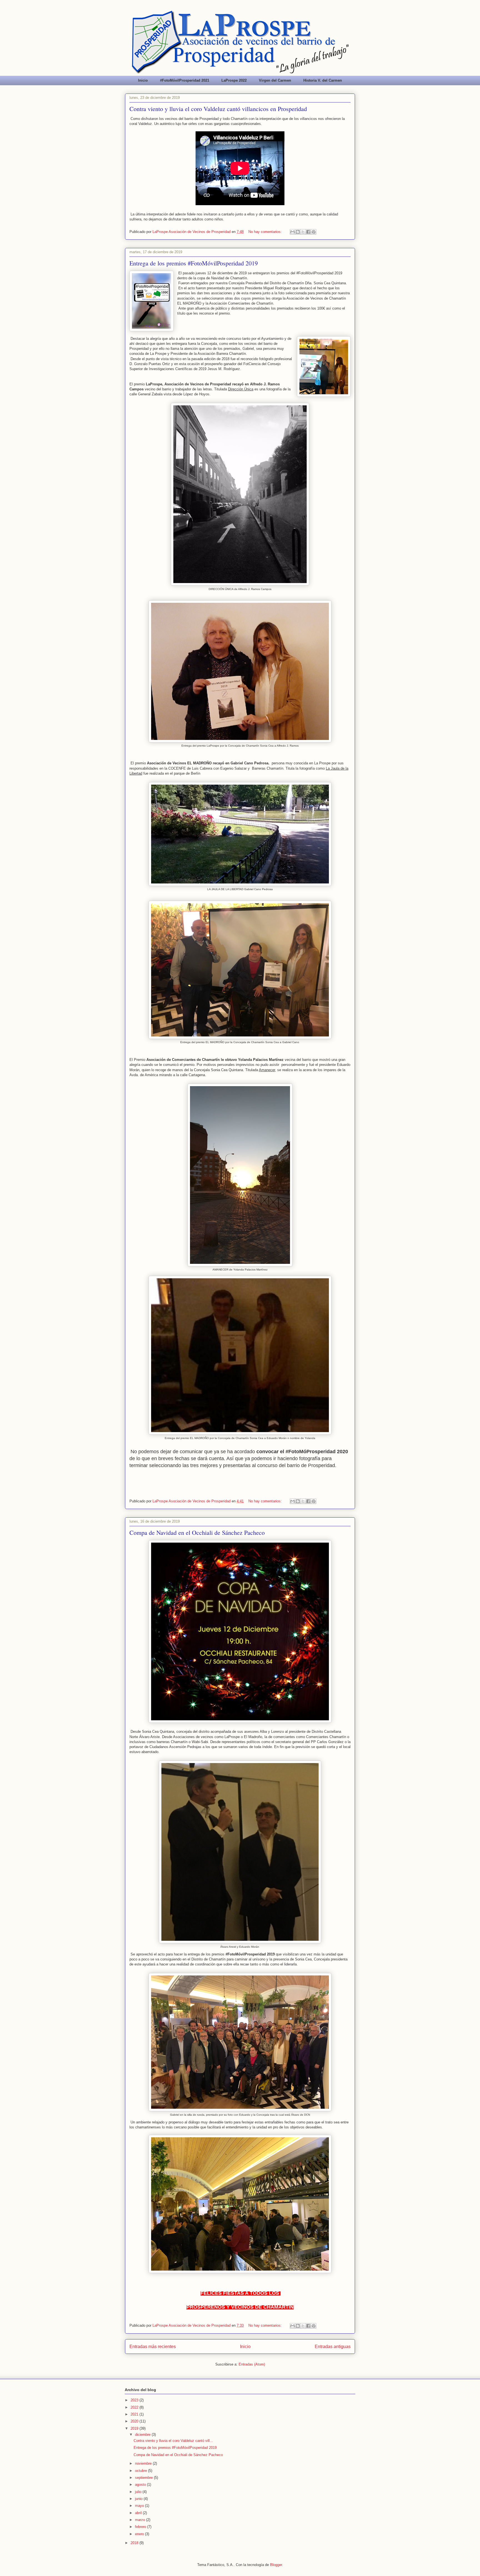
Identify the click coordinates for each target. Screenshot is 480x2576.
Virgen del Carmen (275, 80)
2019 (135, 2428)
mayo (140, 2506)
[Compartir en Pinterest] (314, 232)
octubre (142, 2471)
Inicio (143, 80)
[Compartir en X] (303, 232)
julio (139, 2492)
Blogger (276, 2565)
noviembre (144, 2463)
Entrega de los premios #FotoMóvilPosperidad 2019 (194, 263)
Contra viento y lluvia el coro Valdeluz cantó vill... (173, 2441)
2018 (135, 2543)
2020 (135, 2421)
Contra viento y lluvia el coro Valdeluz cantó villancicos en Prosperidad (218, 109)
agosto (141, 2485)
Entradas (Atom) (252, 2364)
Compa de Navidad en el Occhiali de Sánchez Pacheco (197, 1532)
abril (139, 2513)
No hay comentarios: (266, 232)
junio (139, 2499)
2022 (135, 2407)
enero (140, 2534)
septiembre (144, 2478)
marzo (141, 2520)
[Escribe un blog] (298, 232)
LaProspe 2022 (234, 80)
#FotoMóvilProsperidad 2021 (185, 80)
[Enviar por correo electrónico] (292, 232)
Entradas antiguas (333, 2347)
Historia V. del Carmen (323, 80)
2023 (135, 2400)
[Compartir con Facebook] (308, 232)
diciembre (143, 2435)
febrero (141, 2527)
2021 (135, 2414)
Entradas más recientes (153, 2347)
